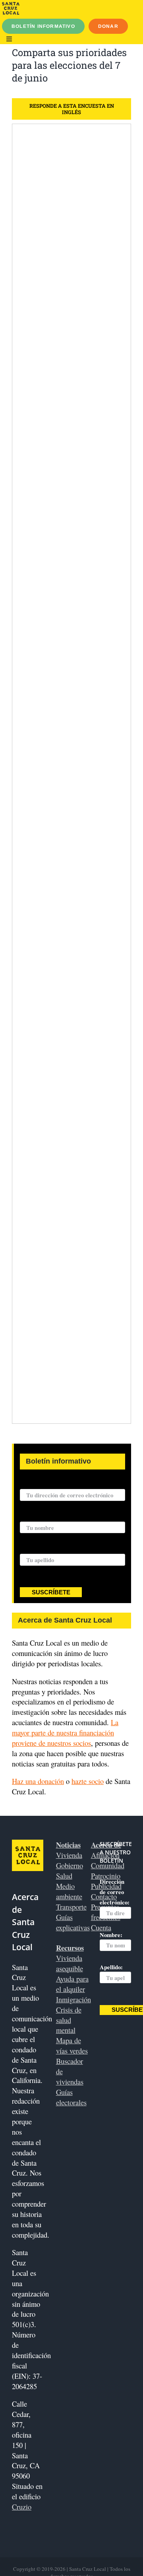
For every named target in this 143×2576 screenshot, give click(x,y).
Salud (64, 1876)
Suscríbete (51, 1592)
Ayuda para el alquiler (72, 1984)
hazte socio (88, 1781)
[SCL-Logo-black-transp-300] (11, 5)
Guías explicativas (73, 1922)
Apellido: (31, 1549)
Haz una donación (38, 1781)
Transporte (71, 1907)
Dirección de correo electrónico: (61, 1485)
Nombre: (31, 1517)
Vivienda (69, 1855)
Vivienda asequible (70, 1963)
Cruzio (22, 2507)
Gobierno (70, 1865)
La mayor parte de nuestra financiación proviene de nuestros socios (65, 1733)
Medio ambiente (69, 1891)
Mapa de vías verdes (72, 2045)
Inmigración (73, 1999)
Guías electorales (71, 2097)
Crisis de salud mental (69, 2020)
